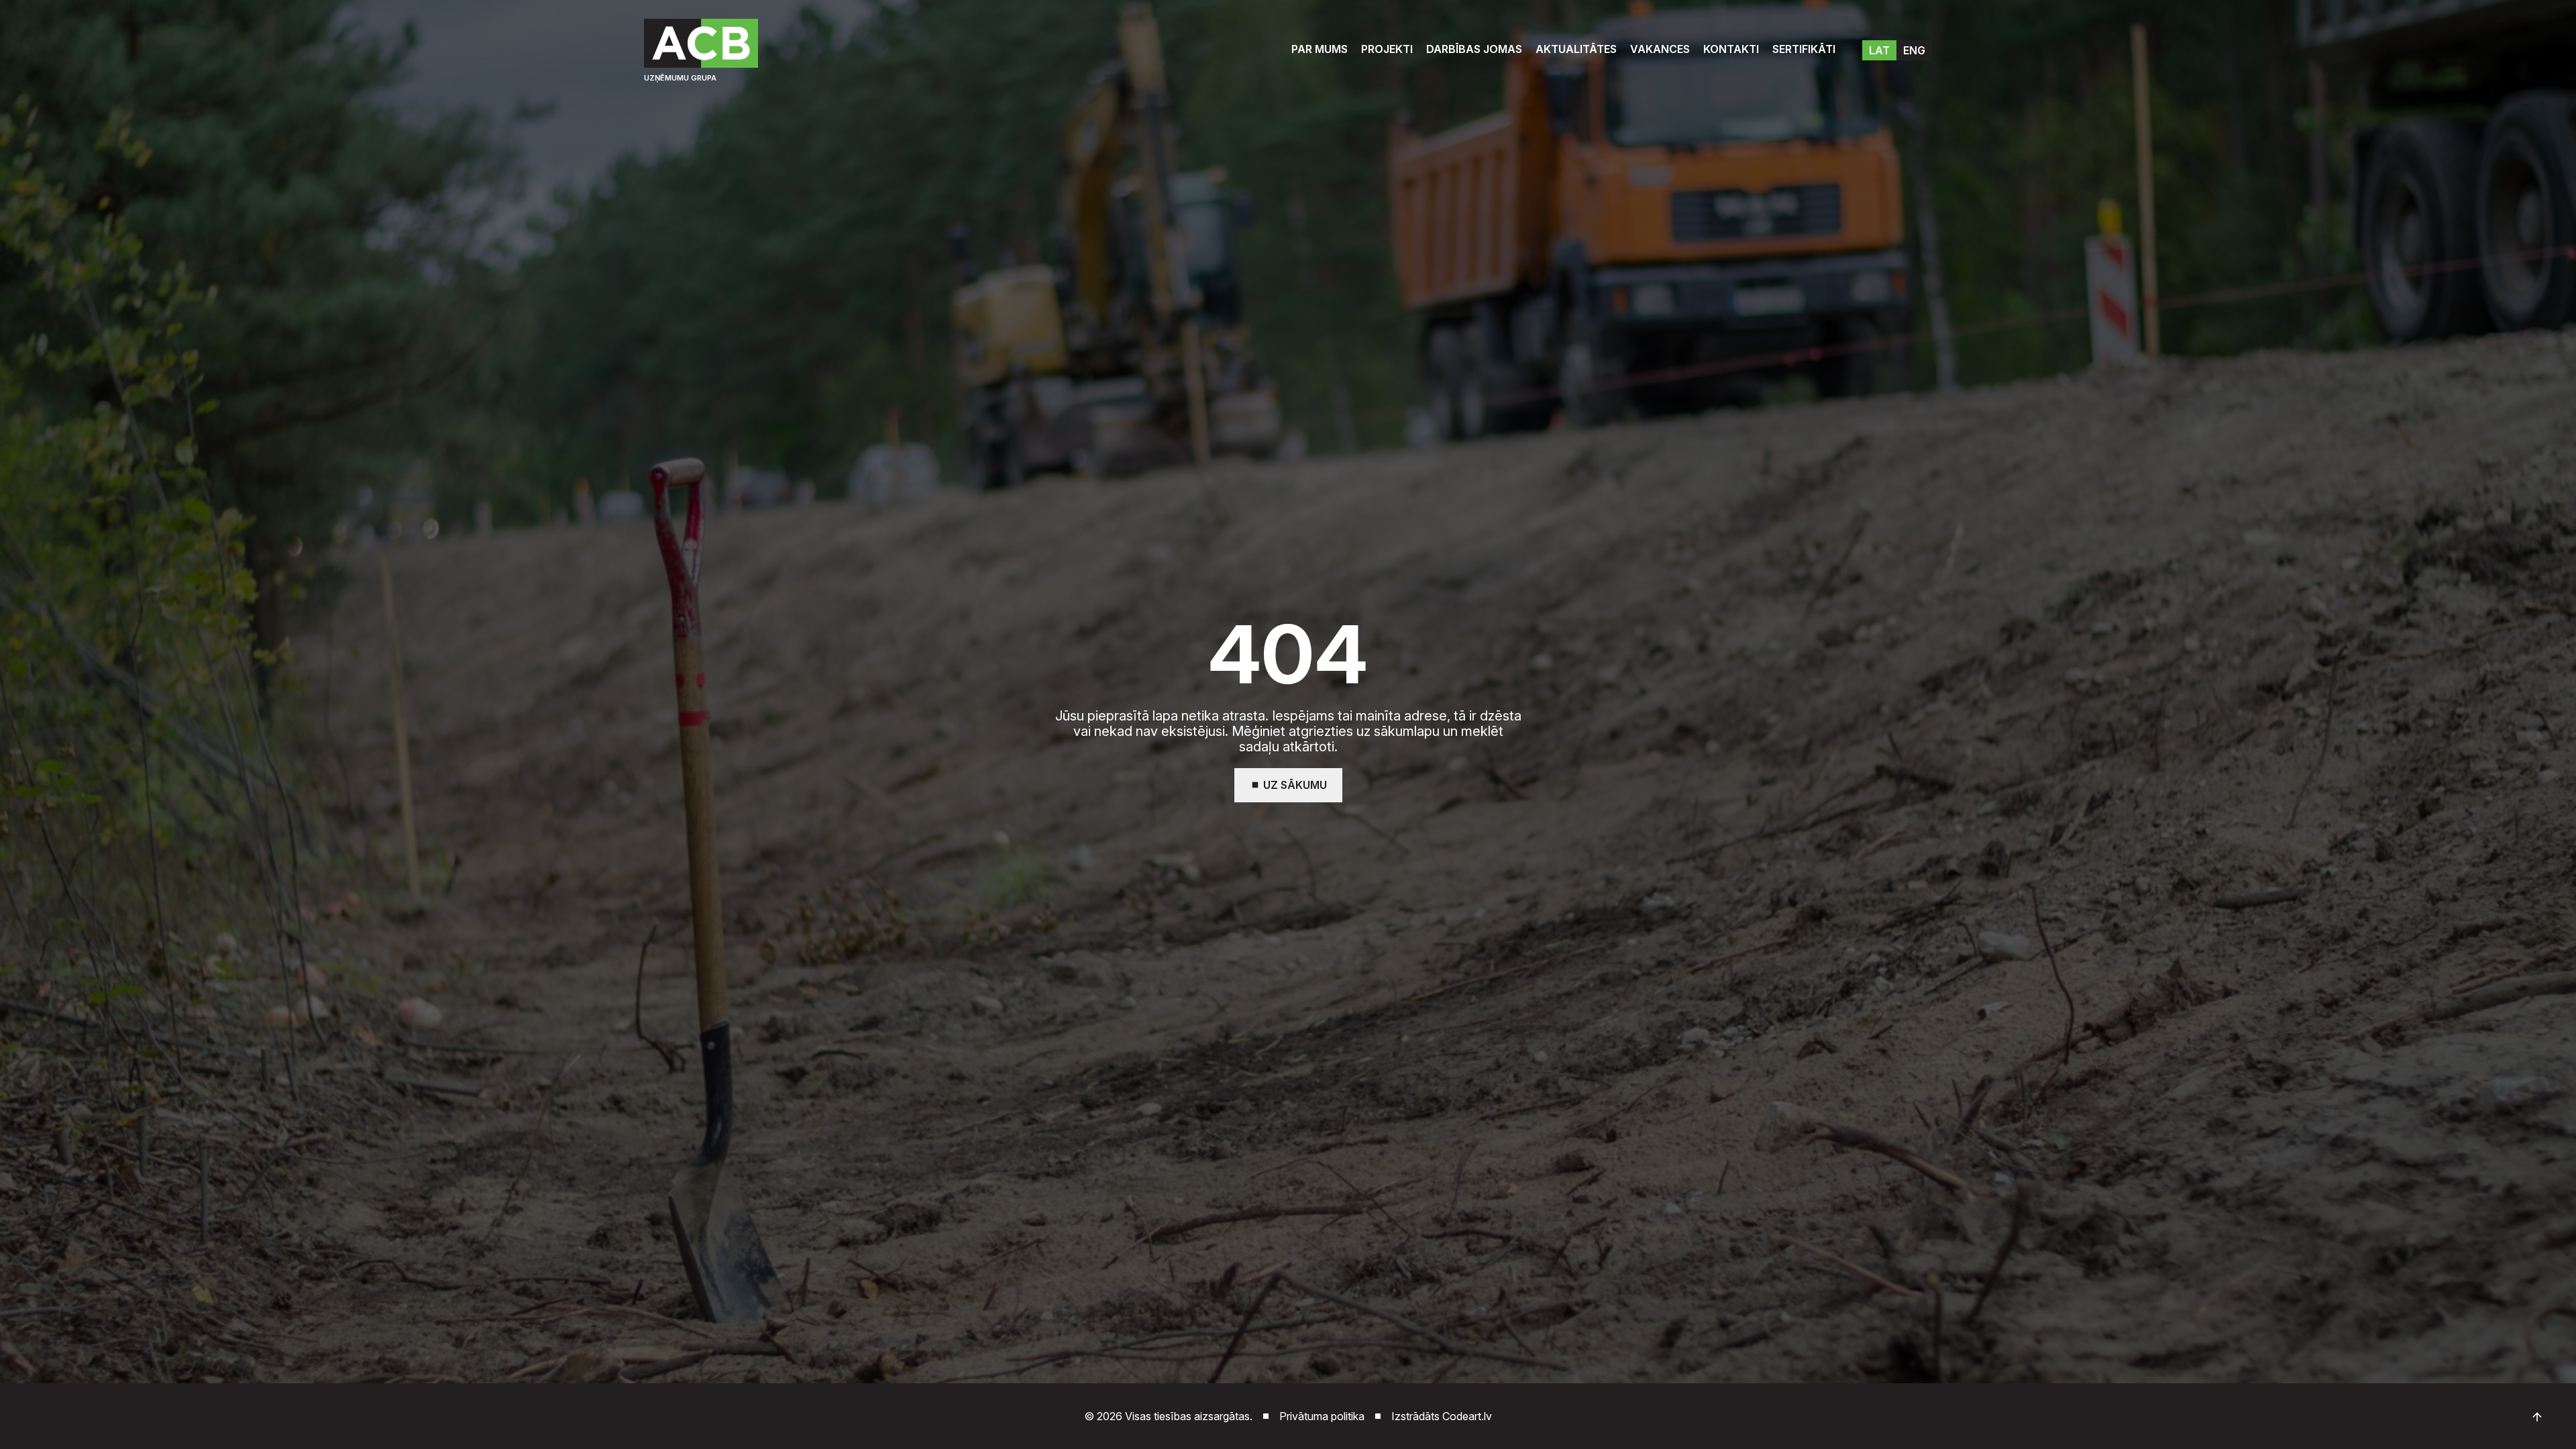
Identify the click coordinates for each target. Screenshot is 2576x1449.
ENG (1914, 50)
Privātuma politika (1322, 1416)
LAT (1879, 50)
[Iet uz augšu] (2537, 1417)
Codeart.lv (1467, 1416)
